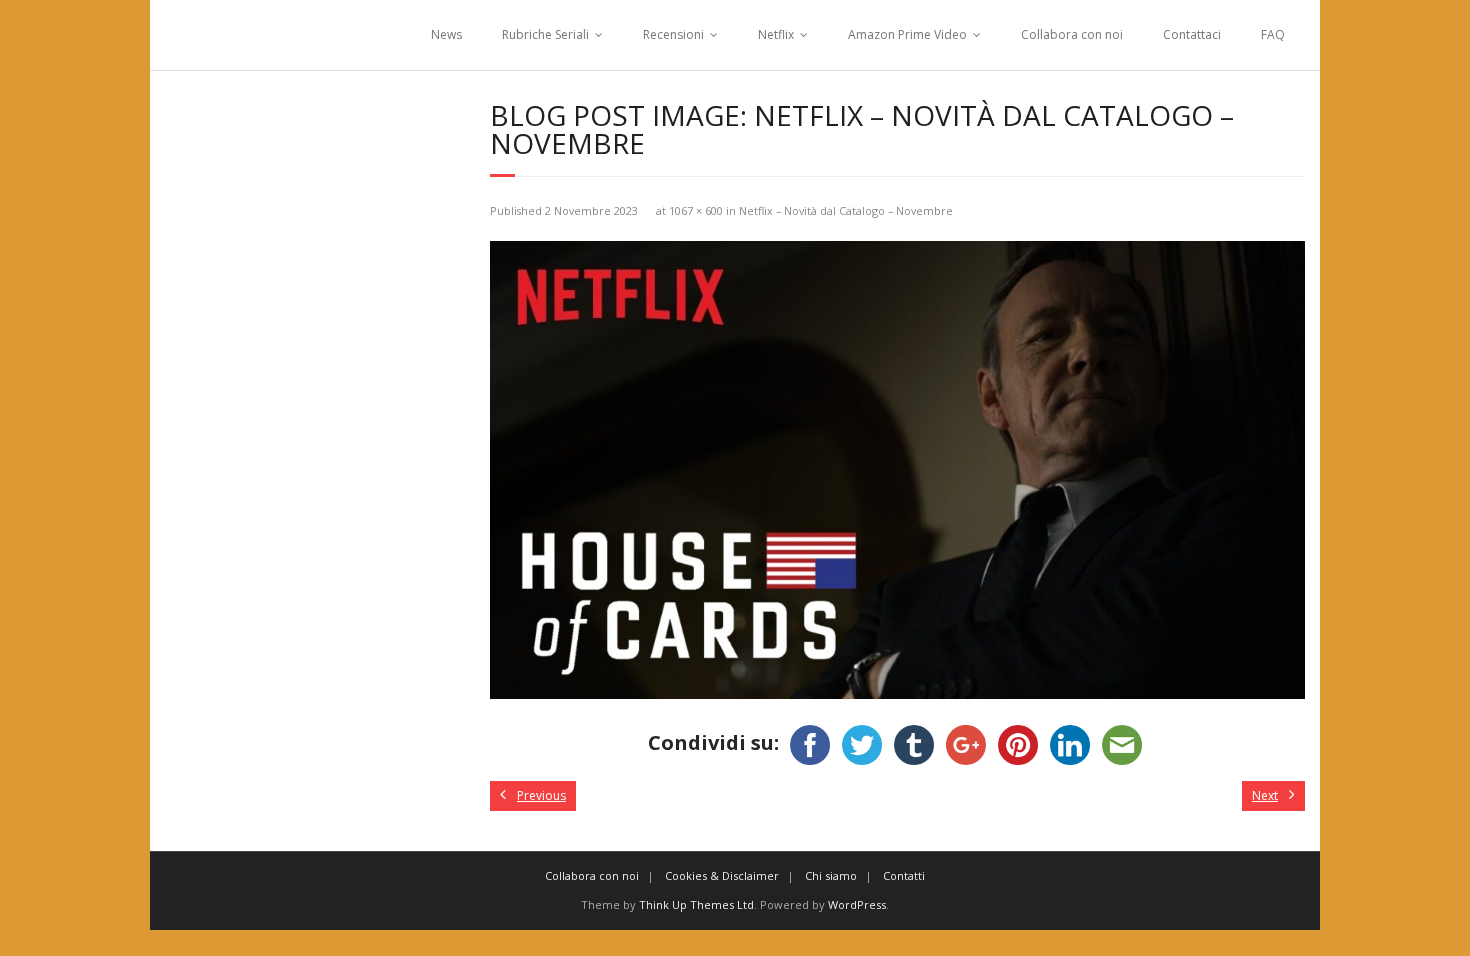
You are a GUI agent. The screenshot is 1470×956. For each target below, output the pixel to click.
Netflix (776, 34)
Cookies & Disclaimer (722, 875)
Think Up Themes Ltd (696, 904)
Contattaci (1192, 34)
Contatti (904, 875)
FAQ (1273, 34)
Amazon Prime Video (907, 34)
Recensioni (673, 34)
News (446, 34)
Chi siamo (831, 875)
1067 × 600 (696, 210)
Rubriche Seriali (545, 34)
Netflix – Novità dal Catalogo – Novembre (846, 210)
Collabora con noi (1072, 34)
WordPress (857, 904)
